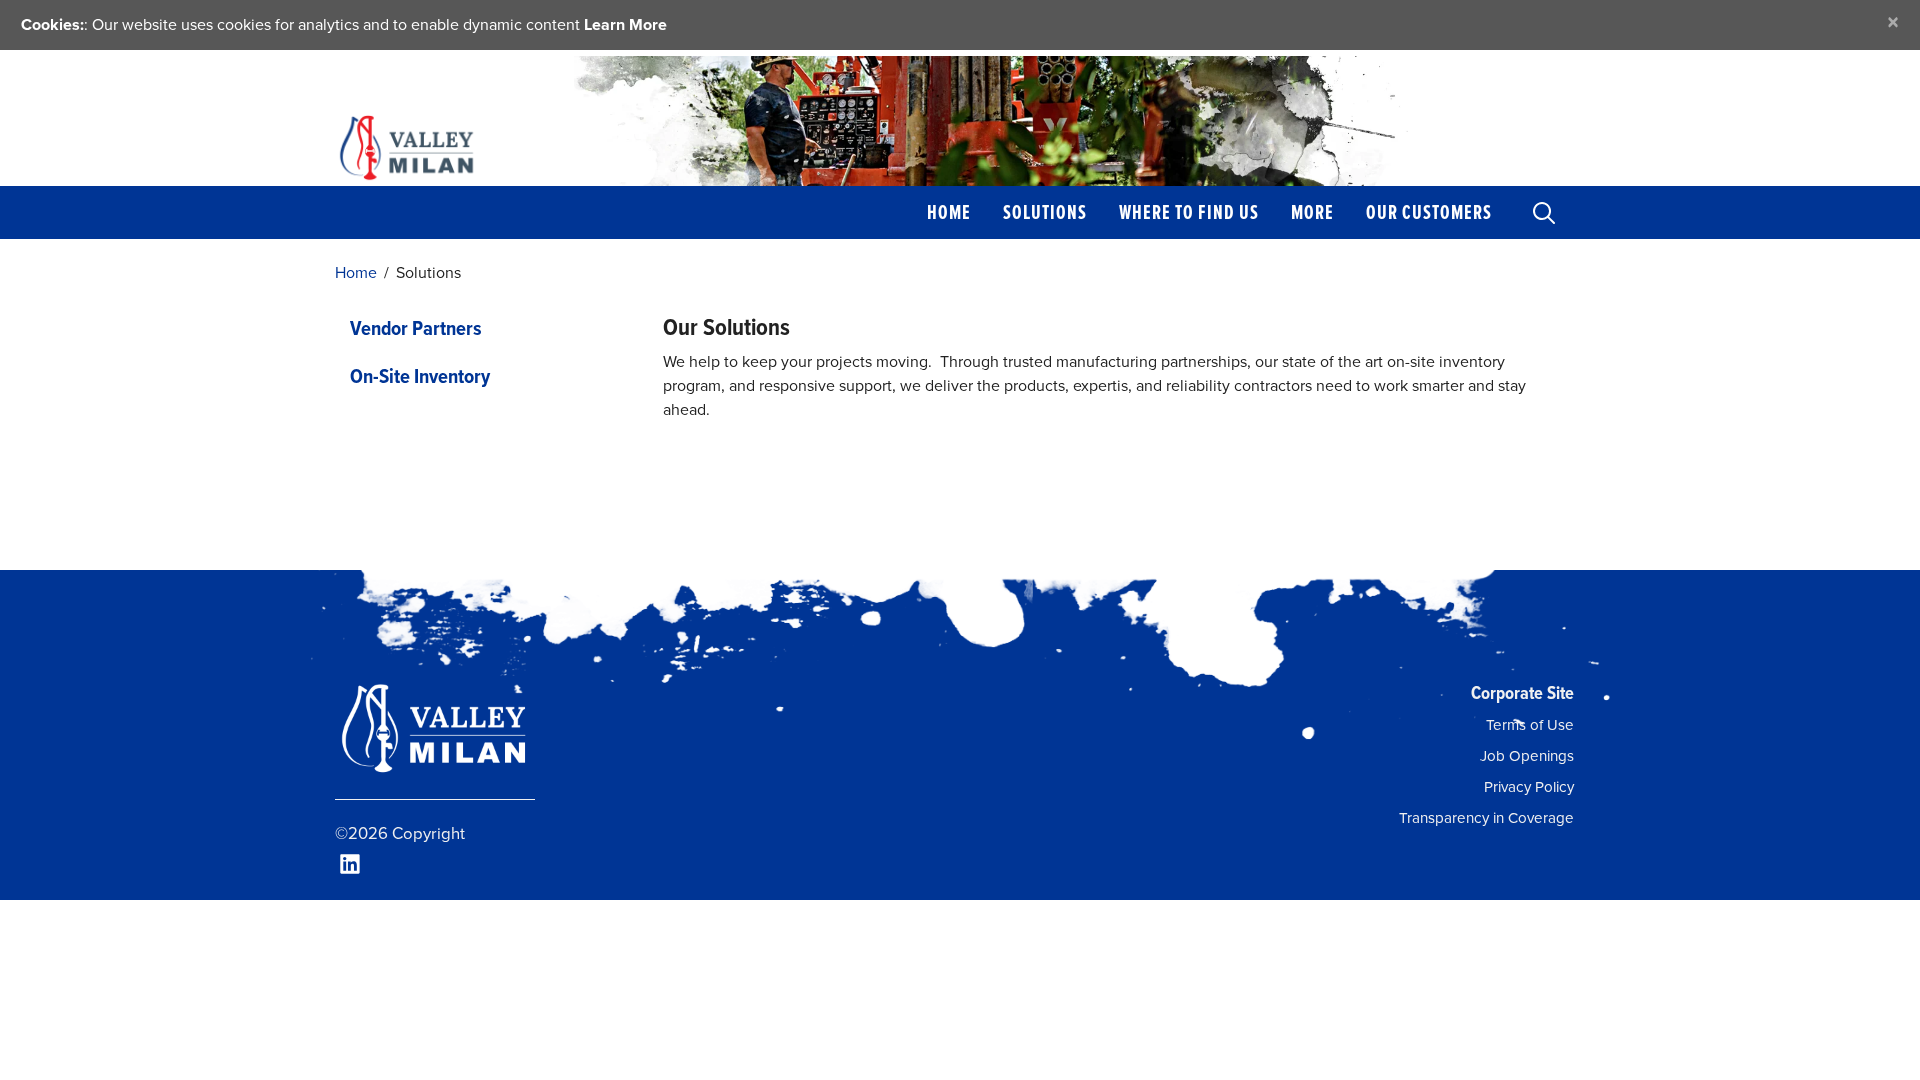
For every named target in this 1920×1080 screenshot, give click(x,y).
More (1312, 212)
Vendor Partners (416, 328)
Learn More (625, 24)
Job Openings (1527, 756)
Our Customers (1429, 212)
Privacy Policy (1529, 787)
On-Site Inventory (420, 376)
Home (949, 212)
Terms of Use (1530, 725)
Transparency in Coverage (1486, 818)
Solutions (1045, 212)
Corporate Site (1522, 692)
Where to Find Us (1189, 212)
